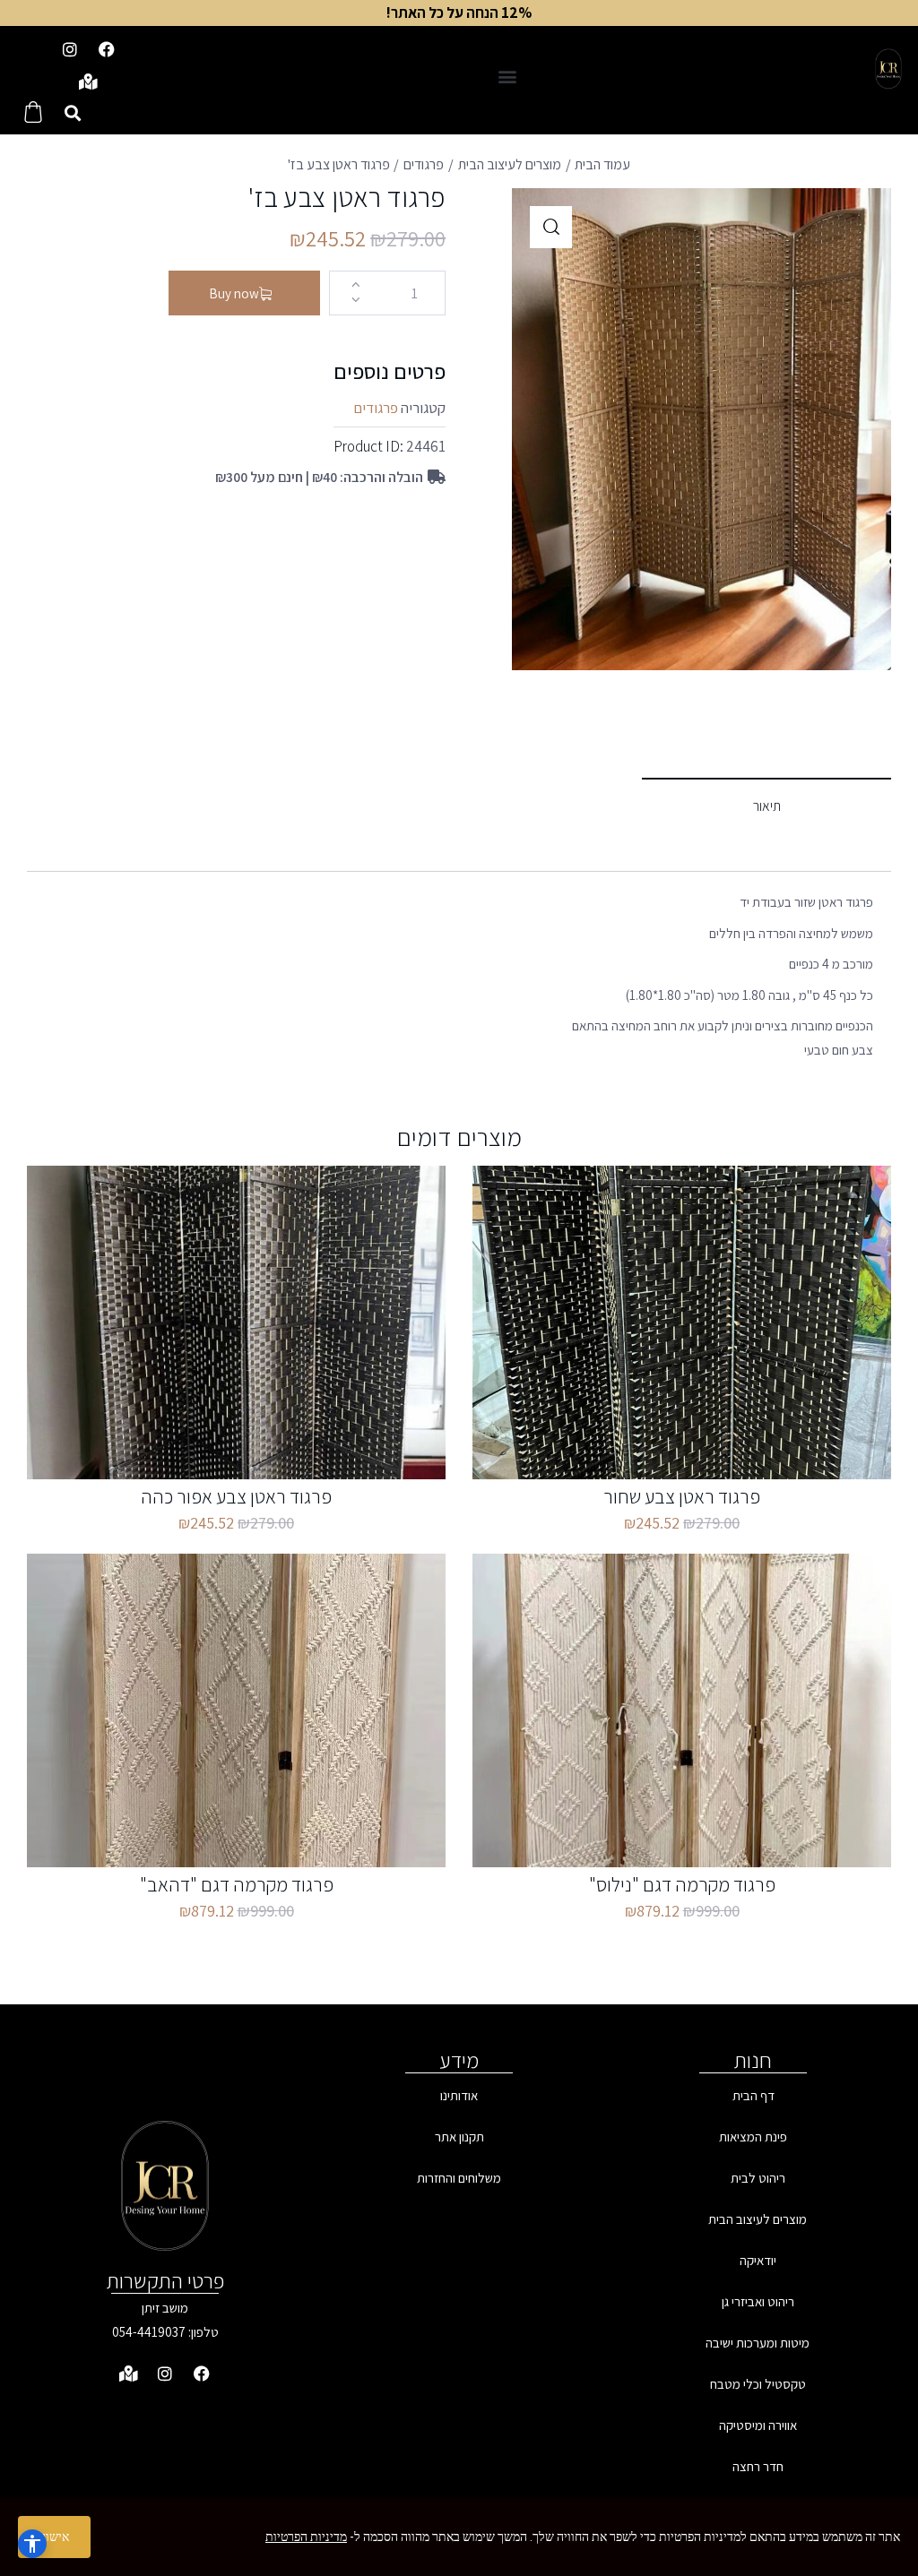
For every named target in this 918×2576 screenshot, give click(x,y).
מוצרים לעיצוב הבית (510, 164)
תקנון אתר (459, 2137)
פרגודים (424, 164)
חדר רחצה (758, 2466)
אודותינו (459, 2095)
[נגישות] (32, 2544)
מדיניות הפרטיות (306, 2537)
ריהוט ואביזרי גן (758, 2301)
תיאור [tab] (767, 806)
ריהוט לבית (758, 2178)
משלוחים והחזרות (459, 2178)
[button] (507, 76)
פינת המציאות (753, 2137)
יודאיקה (758, 2260)
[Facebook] (107, 49)
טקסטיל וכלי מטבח (758, 2384)
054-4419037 (149, 2332)
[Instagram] (70, 49)
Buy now (234, 293)
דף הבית (753, 2095)
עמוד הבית (602, 164)
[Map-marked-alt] (88, 82)
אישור (54, 2537)
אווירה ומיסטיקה (758, 2425)
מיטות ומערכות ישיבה (758, 2343)
